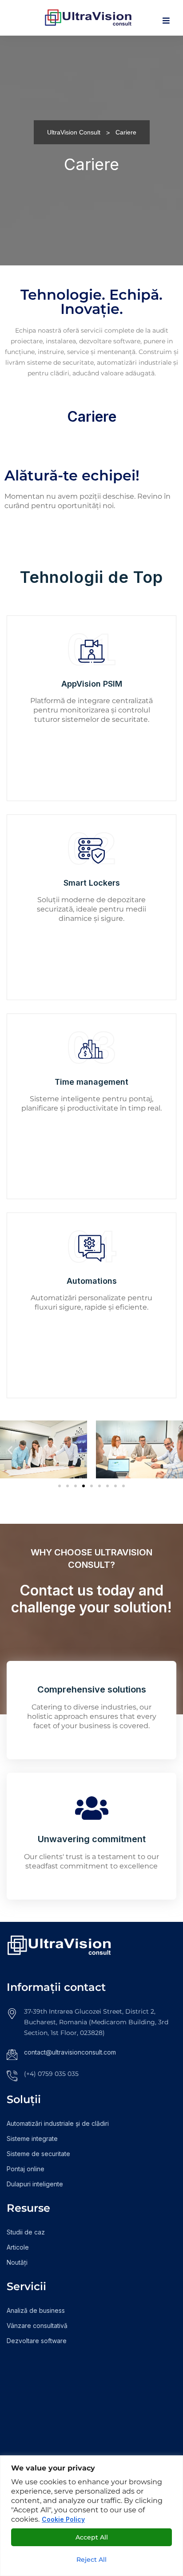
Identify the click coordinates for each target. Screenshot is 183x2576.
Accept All (92, 2537)
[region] (91, 2516)
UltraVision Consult (74, 132)
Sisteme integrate (32, 2139)
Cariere (92, 417)
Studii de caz (26, 2232)
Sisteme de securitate (38, 2154)
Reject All (91, 2560)
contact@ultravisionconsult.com (70, 2052)
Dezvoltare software (37, 2341)
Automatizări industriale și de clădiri (58, 2123)
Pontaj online (26, 2169)
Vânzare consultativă (37, 2326)
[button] (10, 1450)
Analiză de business (36, 2310)
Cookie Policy (63, 2519)
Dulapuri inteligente (35, 2184)
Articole (18, 2247)
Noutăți (17, 2262)
